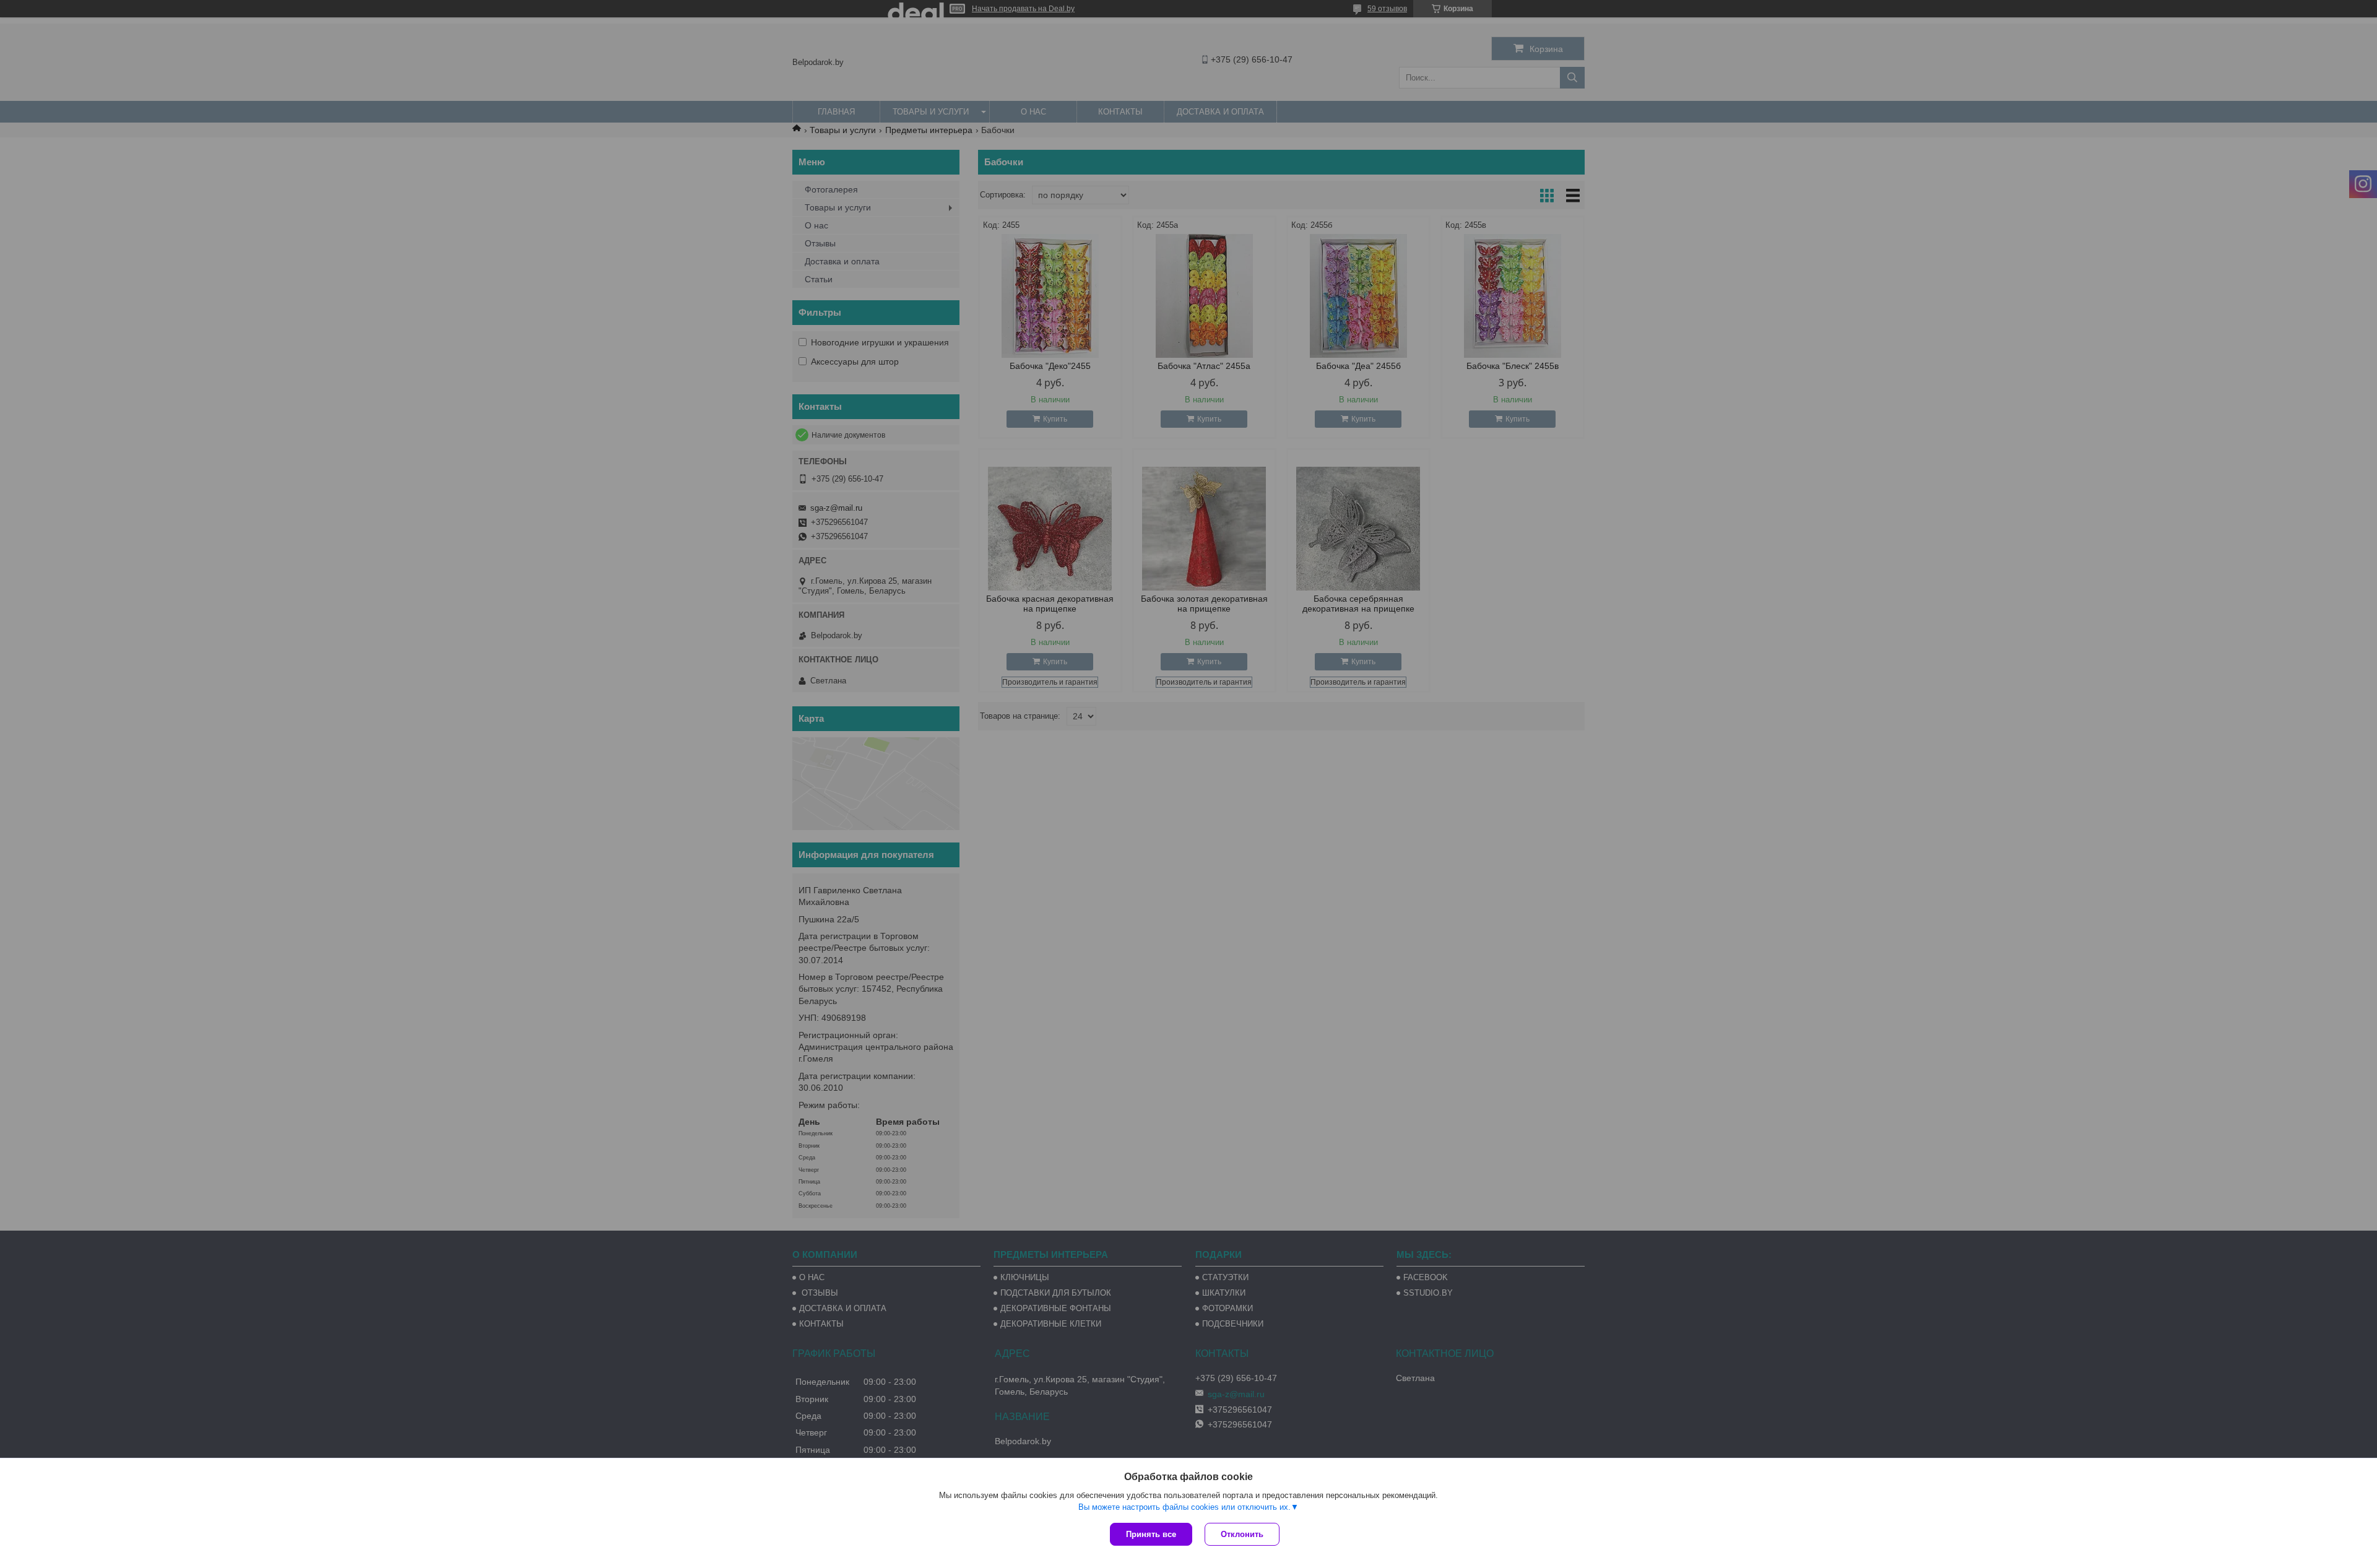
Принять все (1151, 1534)
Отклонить (1242, 1534)
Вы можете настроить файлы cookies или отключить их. (1184, 1507)
